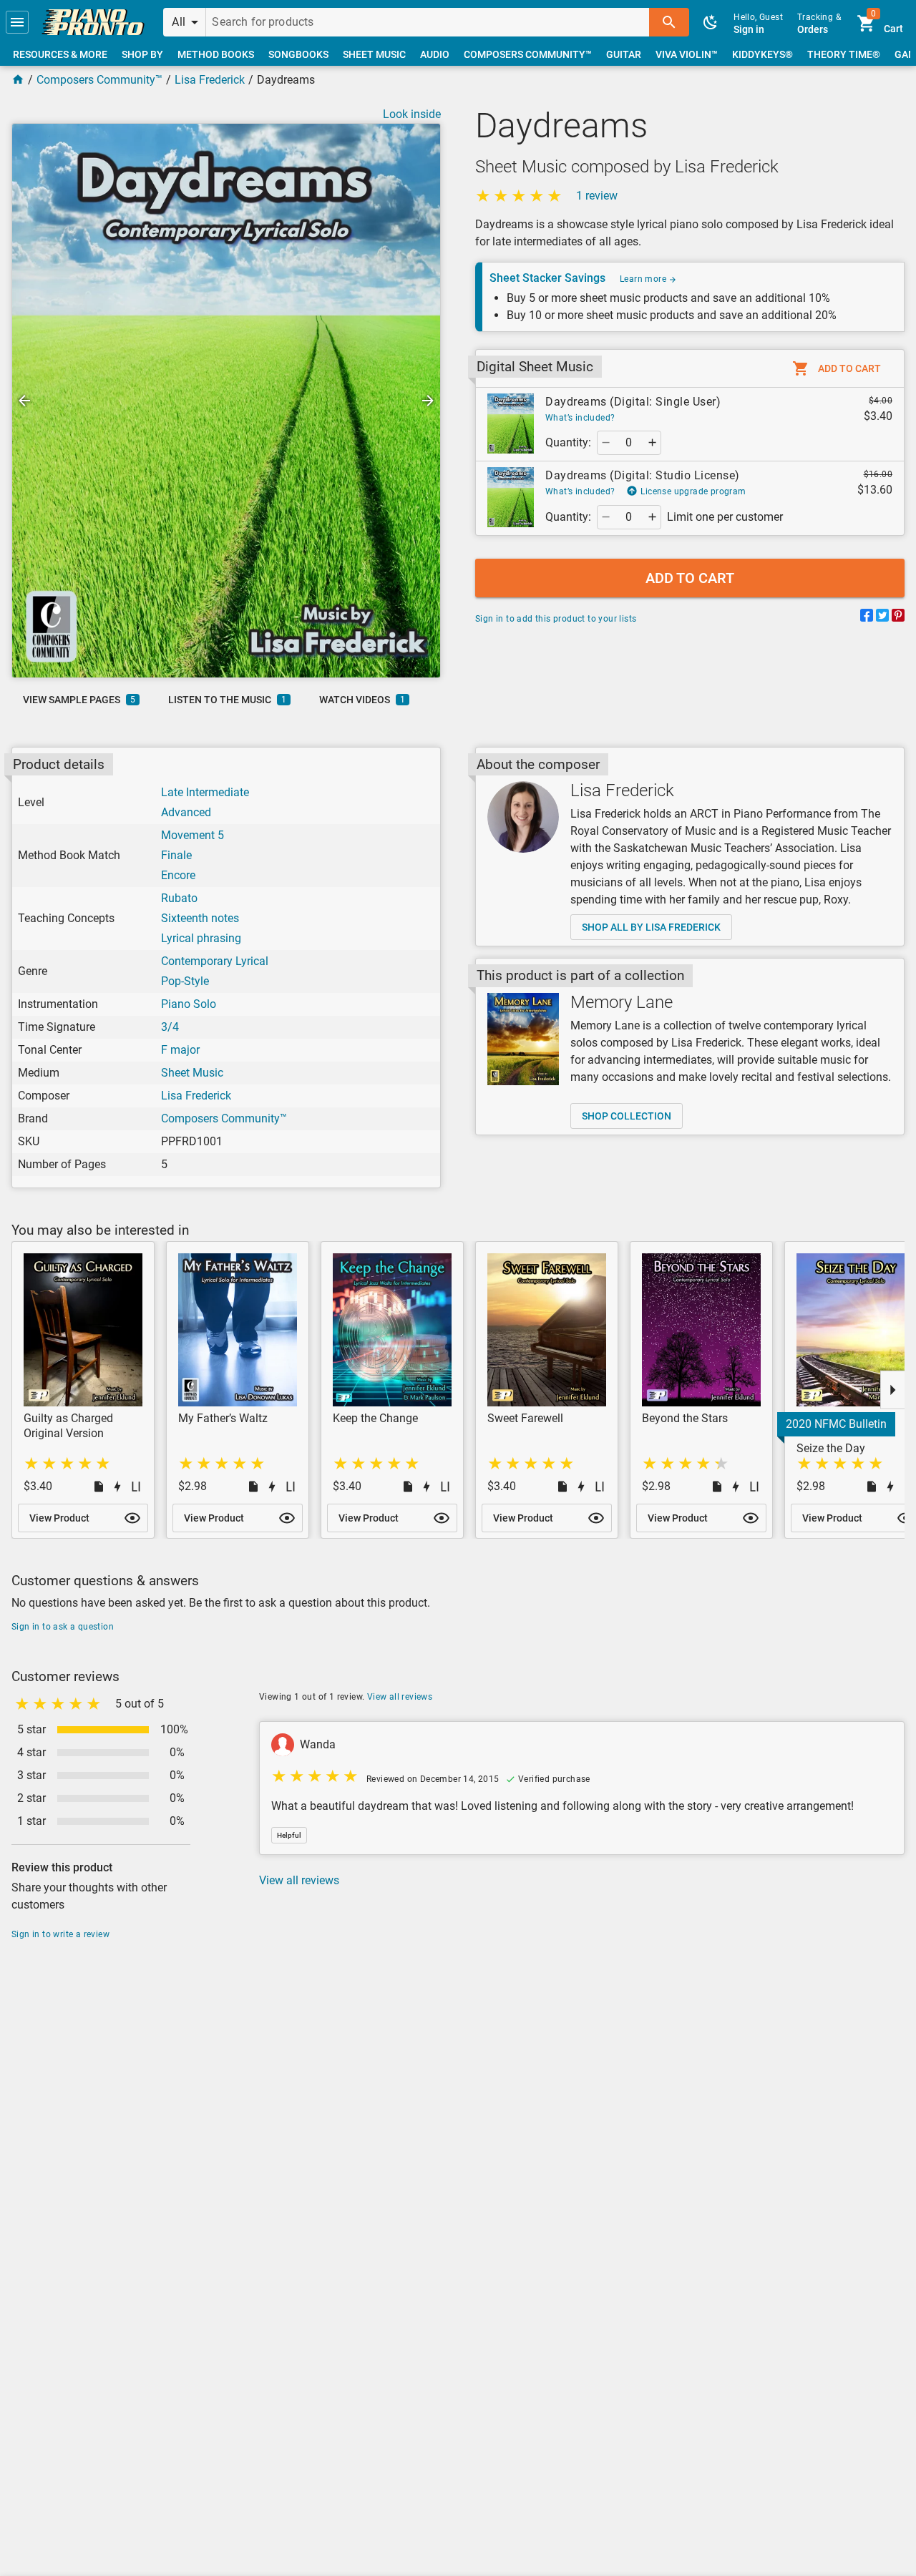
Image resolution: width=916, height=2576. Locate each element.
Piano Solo (189, 1004)
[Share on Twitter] (882, 618)
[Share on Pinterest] (898, 618)
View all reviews (400, 1697)
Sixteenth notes (200, 918)
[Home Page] (18, 80)
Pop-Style (185, 981)
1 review (597, 196)
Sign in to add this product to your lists (556, 619)
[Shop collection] (523, 1039)
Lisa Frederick (210, 80)
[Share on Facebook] (867, 618)
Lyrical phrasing (201, 938)
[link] (93, 22)
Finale (176, 855)
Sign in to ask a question (63, 1627)
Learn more (644, 279)
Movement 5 (193, 835)
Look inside (412, 114)
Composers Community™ (99, 80)
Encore (178, 875)
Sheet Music (192, 1073)
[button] (17, 22)
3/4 (170, 1027)
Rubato (179, 898)
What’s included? (580, 418)
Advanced (186, 812)
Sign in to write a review (60, 1934)
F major (180, 1050)
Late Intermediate (205, 792)
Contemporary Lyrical (215, 961)
